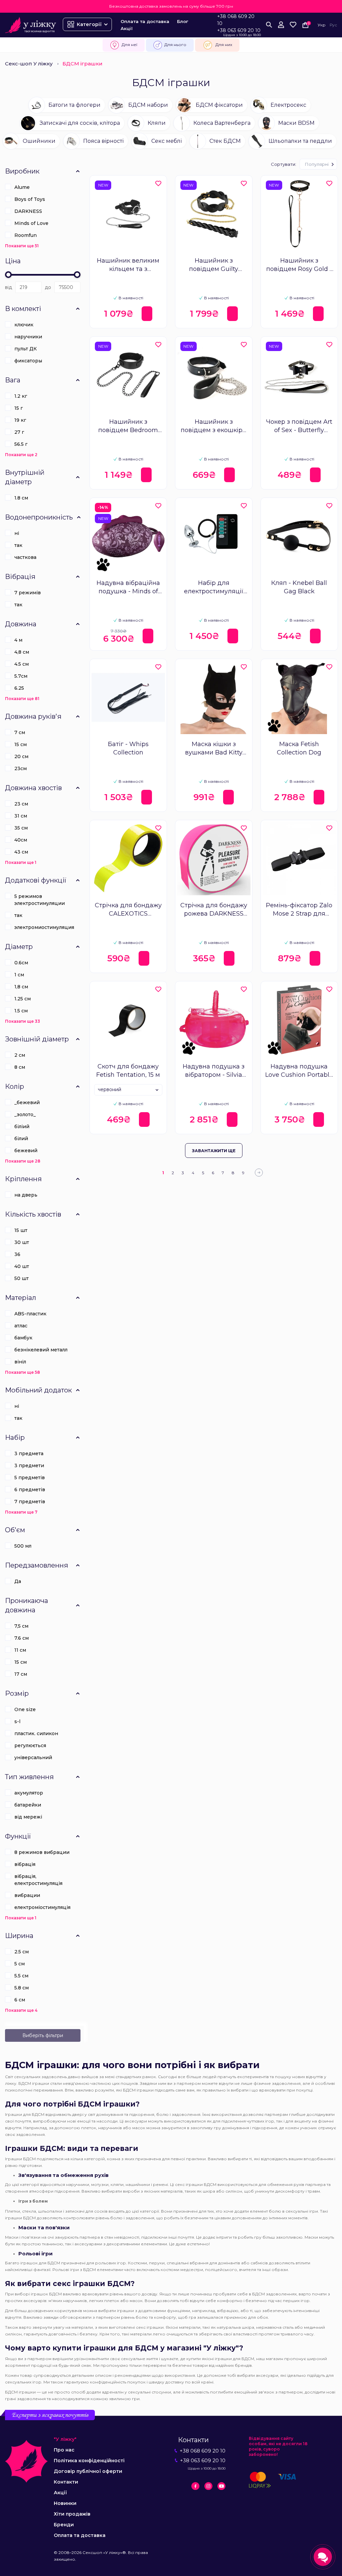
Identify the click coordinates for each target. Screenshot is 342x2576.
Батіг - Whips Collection (128, 748)
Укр (322, 25)
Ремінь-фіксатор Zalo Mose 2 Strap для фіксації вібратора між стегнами (299, 910)
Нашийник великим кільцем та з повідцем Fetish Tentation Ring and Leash (128, 265)
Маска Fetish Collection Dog (299, 748)
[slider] (8, 275)
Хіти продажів (72, 2514)
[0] (293, 25)
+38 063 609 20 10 (239, 30)
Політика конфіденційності (89, 2461)
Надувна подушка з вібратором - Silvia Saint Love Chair (214, 1071)
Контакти (66, 2482)
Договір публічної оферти (88, 2471)
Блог (183, 21)
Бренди (64, 2525)
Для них (224, 45)
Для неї (129, 45)
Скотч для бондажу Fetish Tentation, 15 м (128, 1071)
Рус (333, 25)
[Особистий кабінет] (281, 25)
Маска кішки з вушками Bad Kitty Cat (214, 749)
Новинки (65, 2503)
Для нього (175, 45)
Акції (127, 28)
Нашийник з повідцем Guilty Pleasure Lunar (214, 265)
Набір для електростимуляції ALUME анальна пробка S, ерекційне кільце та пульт (214, 587)
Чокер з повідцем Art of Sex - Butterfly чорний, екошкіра (299, 426)
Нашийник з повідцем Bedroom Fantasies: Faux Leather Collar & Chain (128, 426)
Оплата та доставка (145, 21)
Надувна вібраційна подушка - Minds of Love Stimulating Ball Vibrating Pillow (128, 587)
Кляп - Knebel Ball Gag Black (299, 587)
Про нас (64, 2450)
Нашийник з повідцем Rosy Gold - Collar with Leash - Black (299, 265)
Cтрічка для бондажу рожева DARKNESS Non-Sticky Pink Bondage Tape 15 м (214, 910)
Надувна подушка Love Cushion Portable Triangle (299, 1071)
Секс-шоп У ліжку (29, 64)
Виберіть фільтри (43, 2035)
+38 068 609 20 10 (236, 20)
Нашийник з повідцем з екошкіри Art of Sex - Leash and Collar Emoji (214, 426)
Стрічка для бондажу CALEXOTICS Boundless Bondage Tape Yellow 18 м (128, 910)
